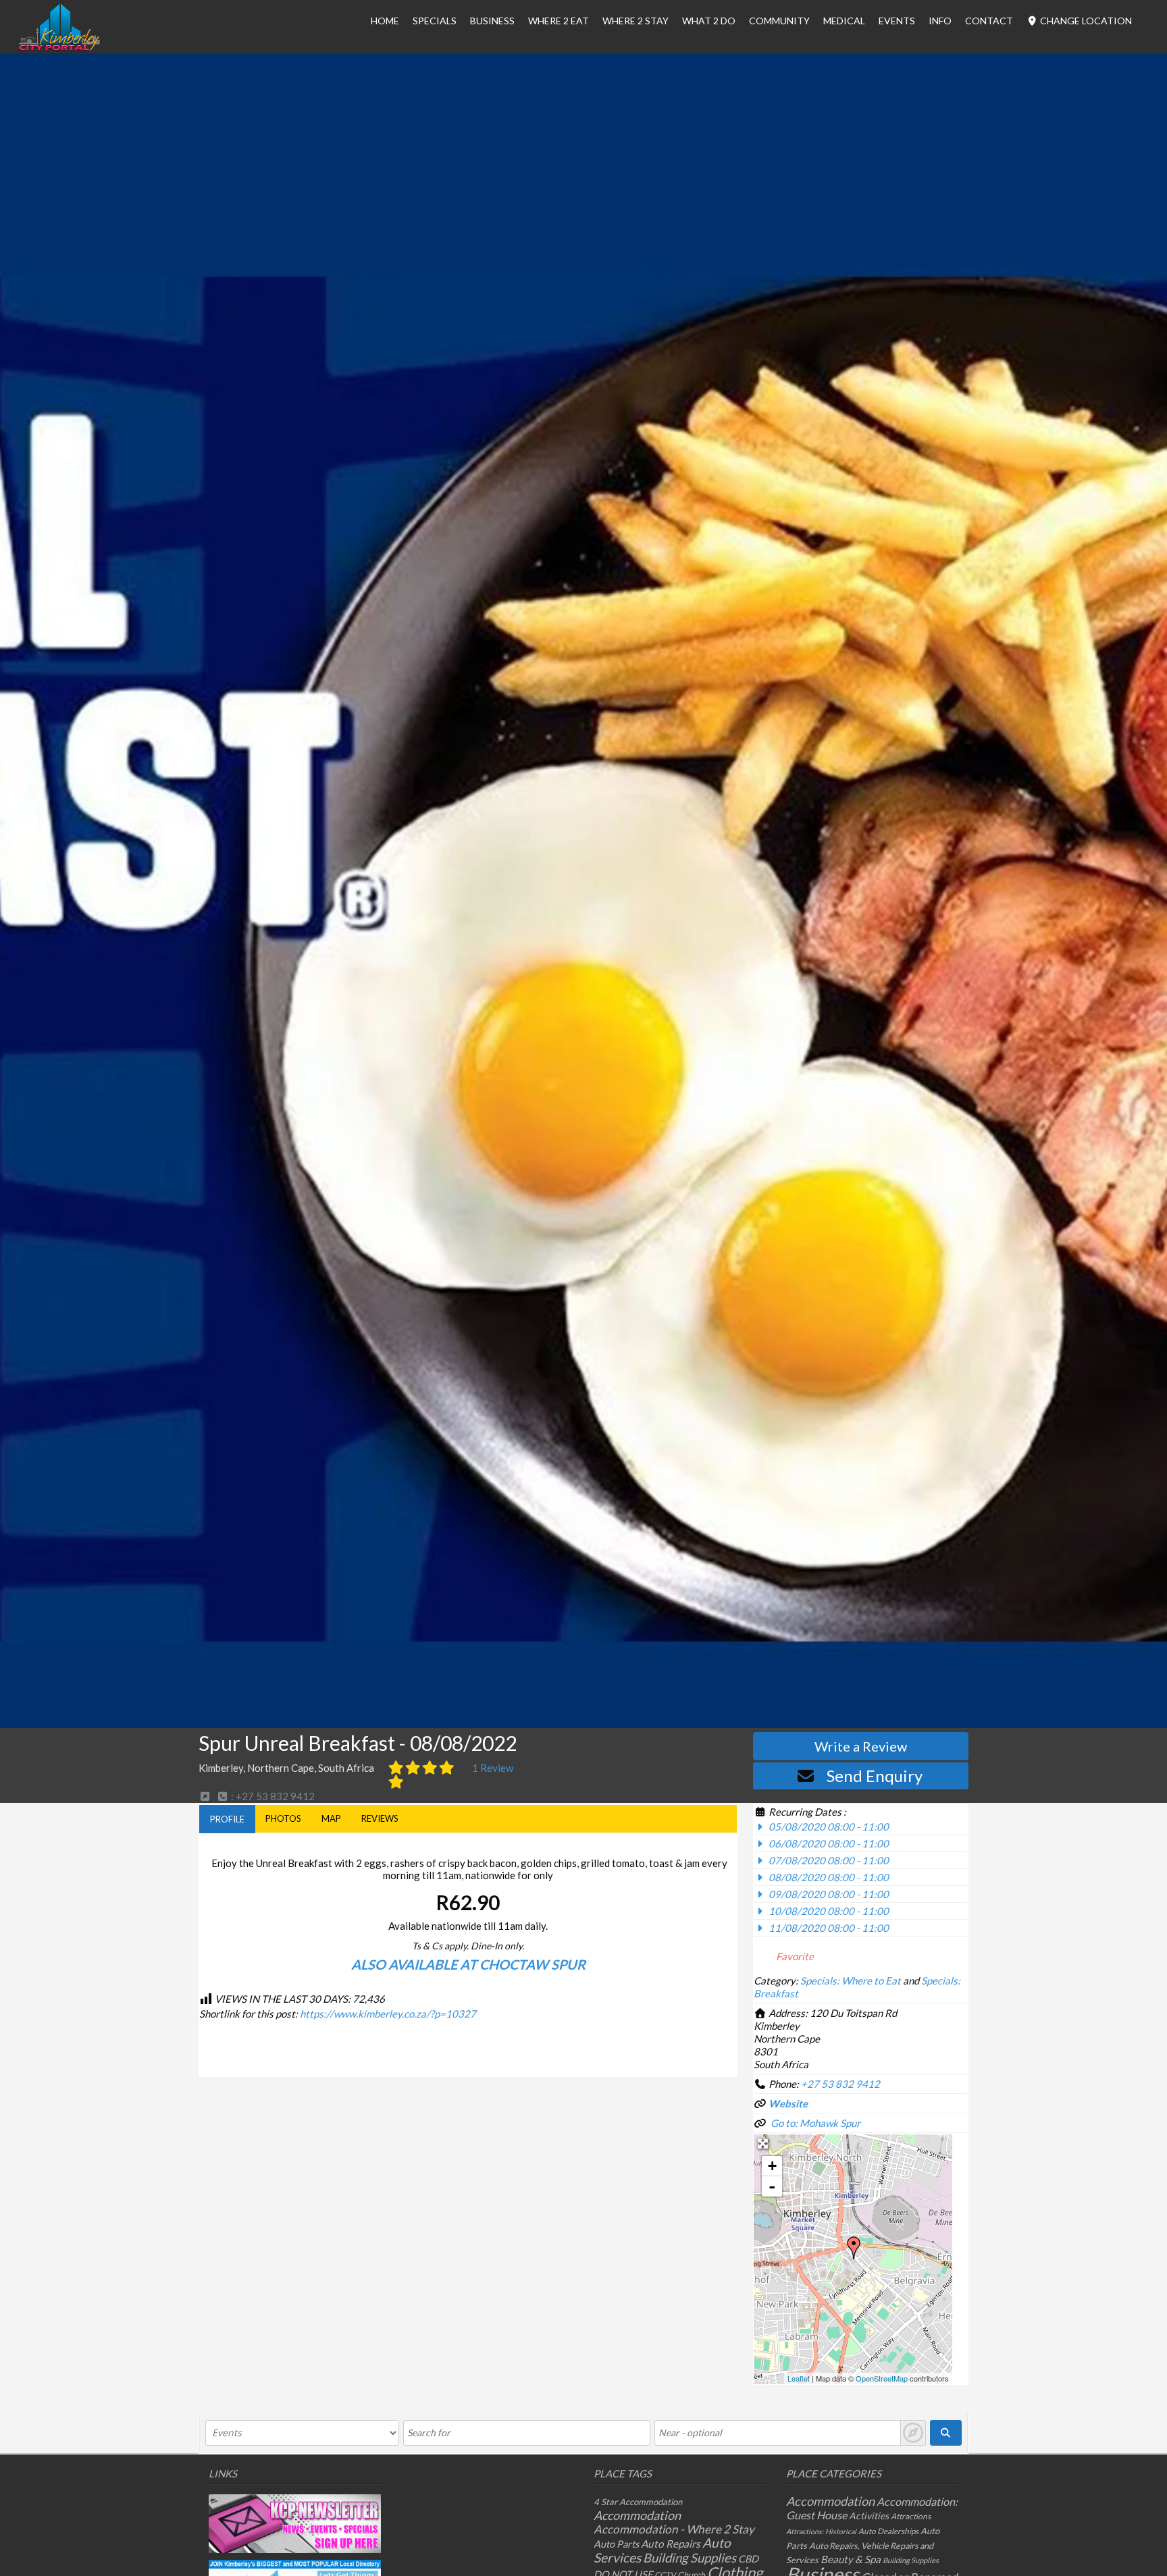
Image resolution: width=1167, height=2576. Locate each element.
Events (897, 21)
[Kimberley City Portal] (59, 47)
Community (779, 21)
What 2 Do (709, 21)
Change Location (1085, 21)
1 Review (493, 1768)
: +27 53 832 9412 (272, 1796)
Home (385, 21)
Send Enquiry (875, 1776)
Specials (435, 21)
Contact (989, 21)
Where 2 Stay (636, 21)
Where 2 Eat (559, 21)
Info (940, 21)
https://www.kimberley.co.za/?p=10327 (388, 2014)
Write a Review (861, 1746)
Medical (844, 21)
